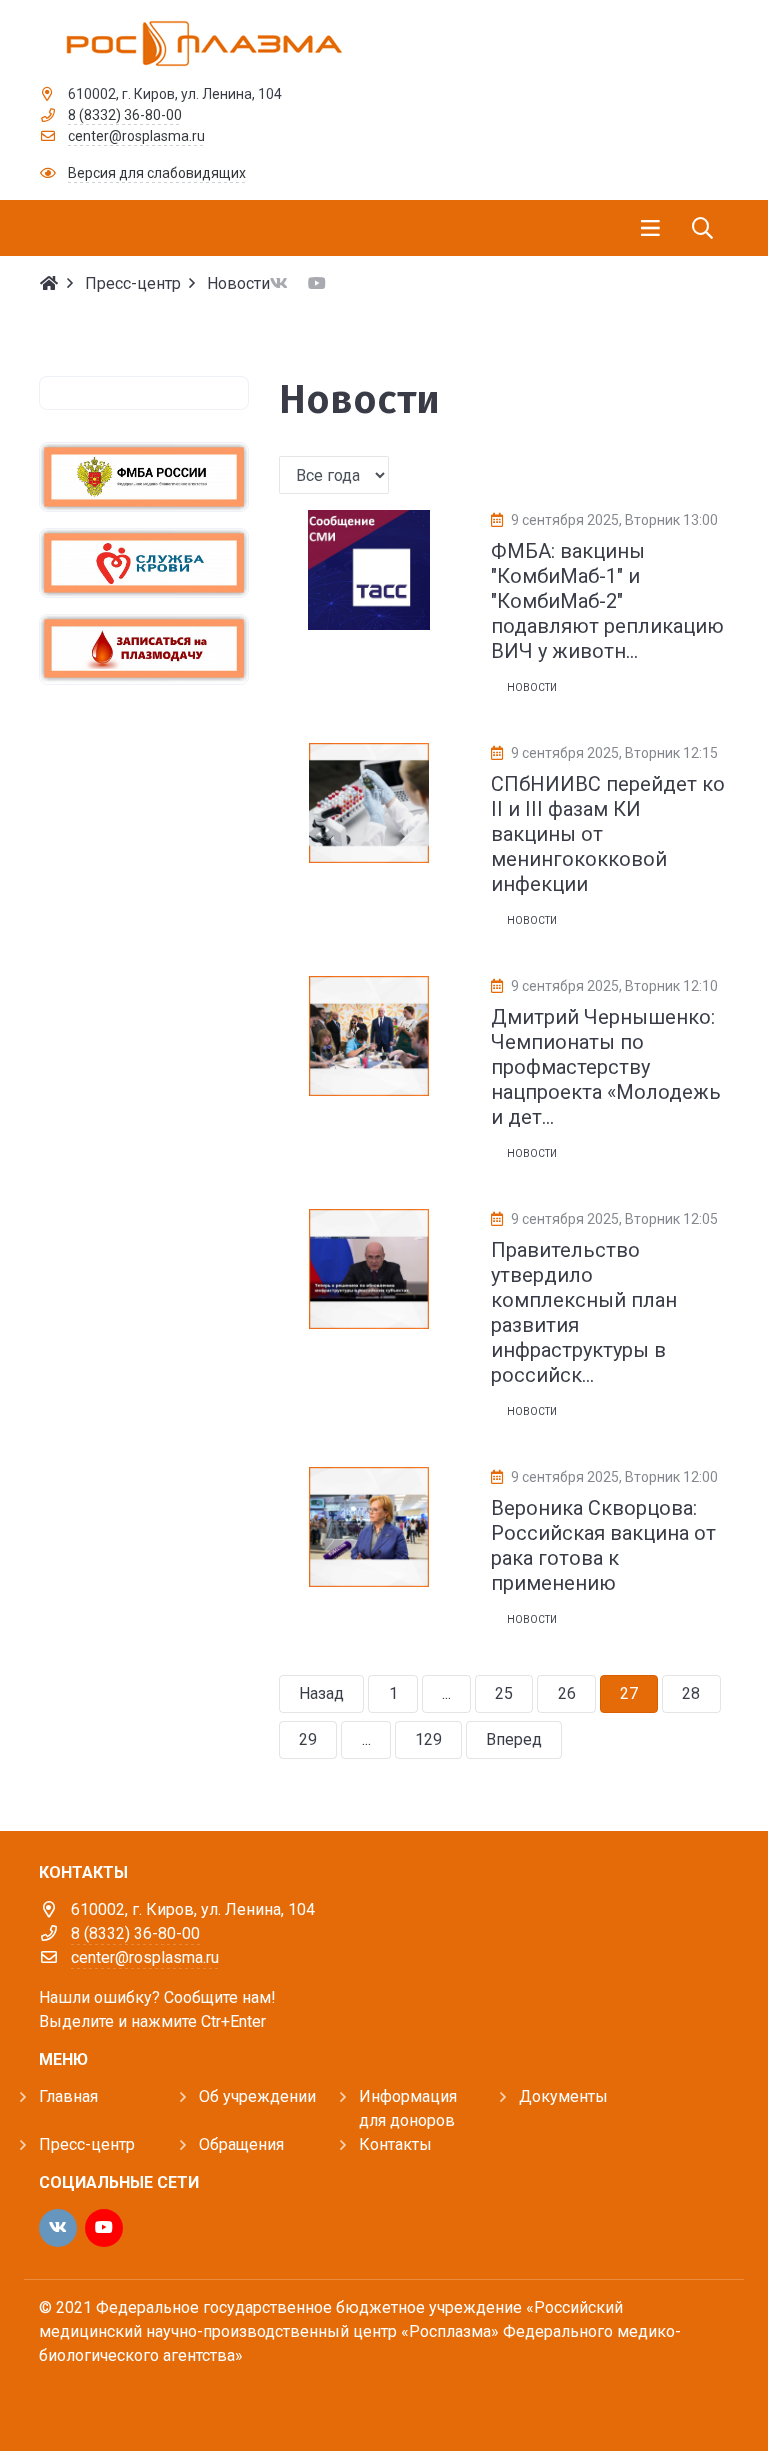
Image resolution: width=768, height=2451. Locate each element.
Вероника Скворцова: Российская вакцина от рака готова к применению (603, 1545)
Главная (68, 2096)
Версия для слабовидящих (157, 173)
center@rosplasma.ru (136, 136)
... (446, 1693)
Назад (321, 1693)
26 (567, 1693)
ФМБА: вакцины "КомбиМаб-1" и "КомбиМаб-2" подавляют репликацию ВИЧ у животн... (607, 601)
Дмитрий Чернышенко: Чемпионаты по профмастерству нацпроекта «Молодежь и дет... (606, 1067)
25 (504, 1693)
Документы (563, 2096)
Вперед (514, 1739)
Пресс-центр (87, 2144)
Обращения (241, 2144)
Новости (532, 687)
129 (428, 1739)
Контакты (395, 2144)
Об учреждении (257, 2096)
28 (691, 1693)
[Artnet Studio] (84, 2398)
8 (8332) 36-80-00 (125, 115)
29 (308, 1739)
